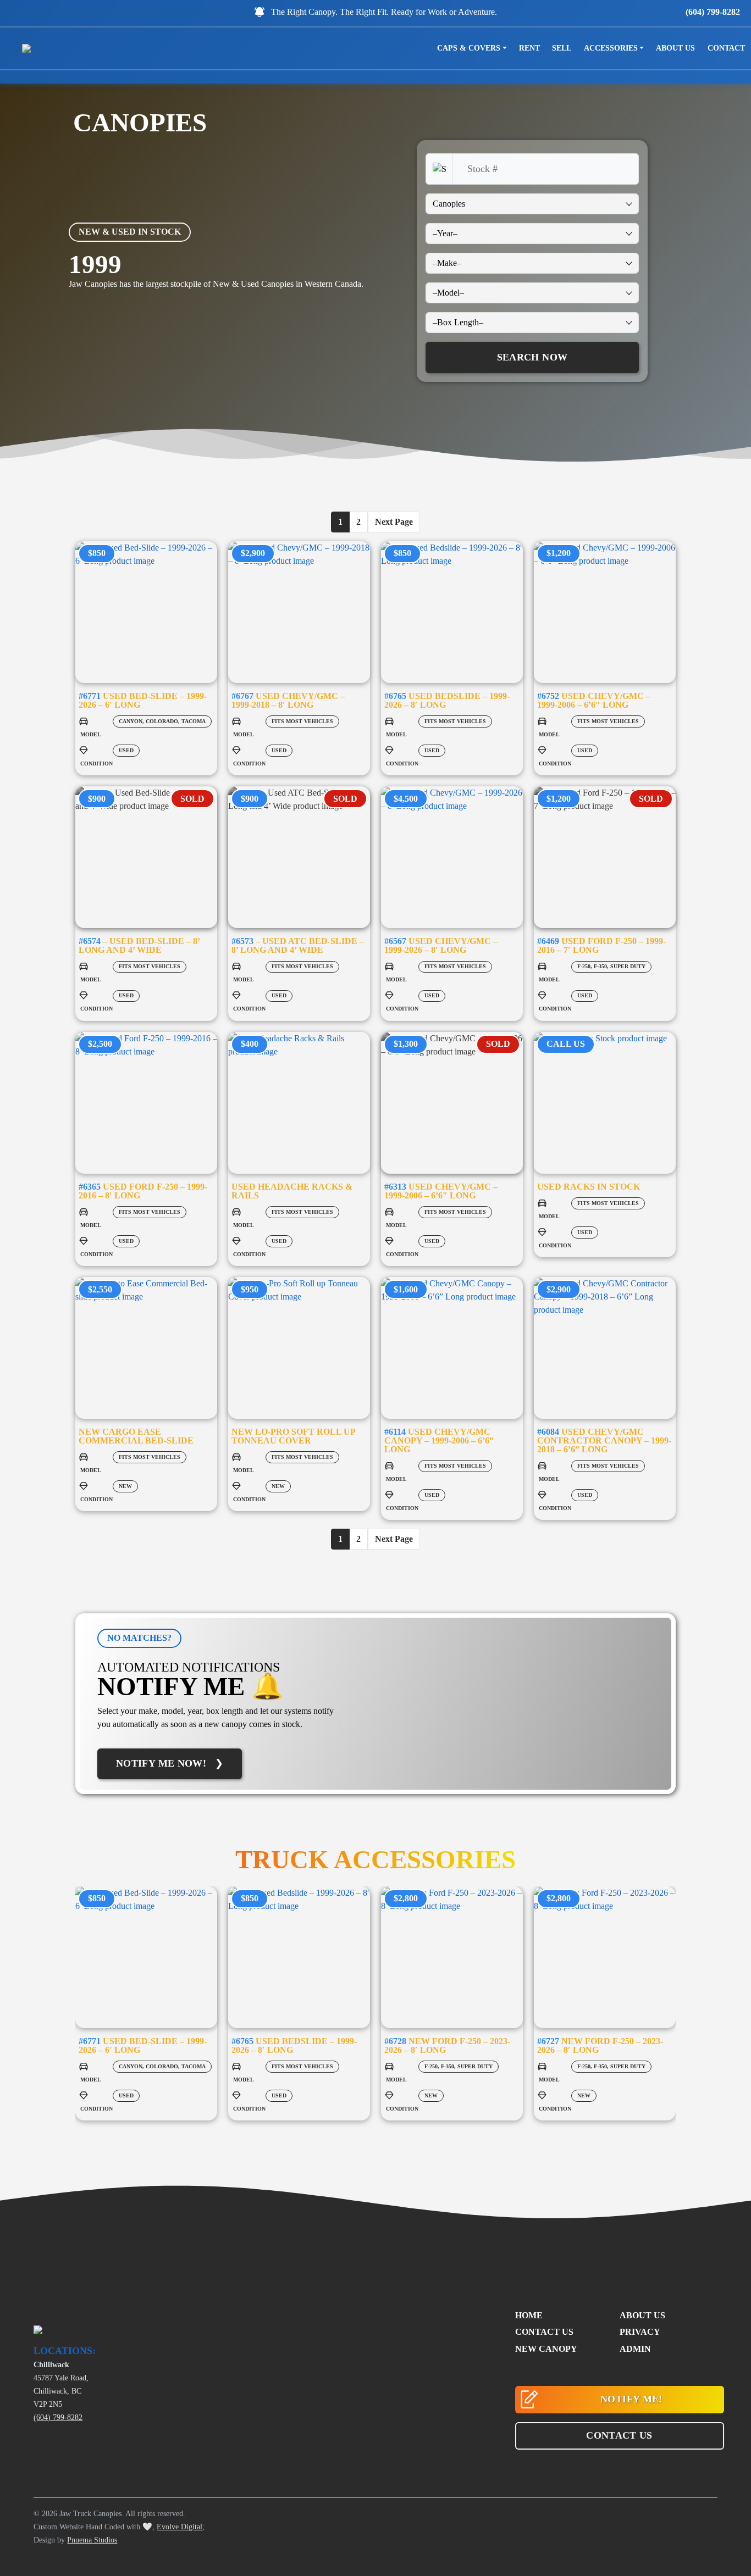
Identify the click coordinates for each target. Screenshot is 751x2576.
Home (529, 2315)
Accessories (611, 48)
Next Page (394, 522)
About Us (675, 48)
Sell (562, 48)
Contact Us (544, 2332)
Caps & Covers (469, 48)
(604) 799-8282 (713, 12)
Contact (726, 48)
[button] (620, 2436)
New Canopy (546, 2349)
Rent (529, 48)
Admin (635, 2349)
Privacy (640, 2332)
